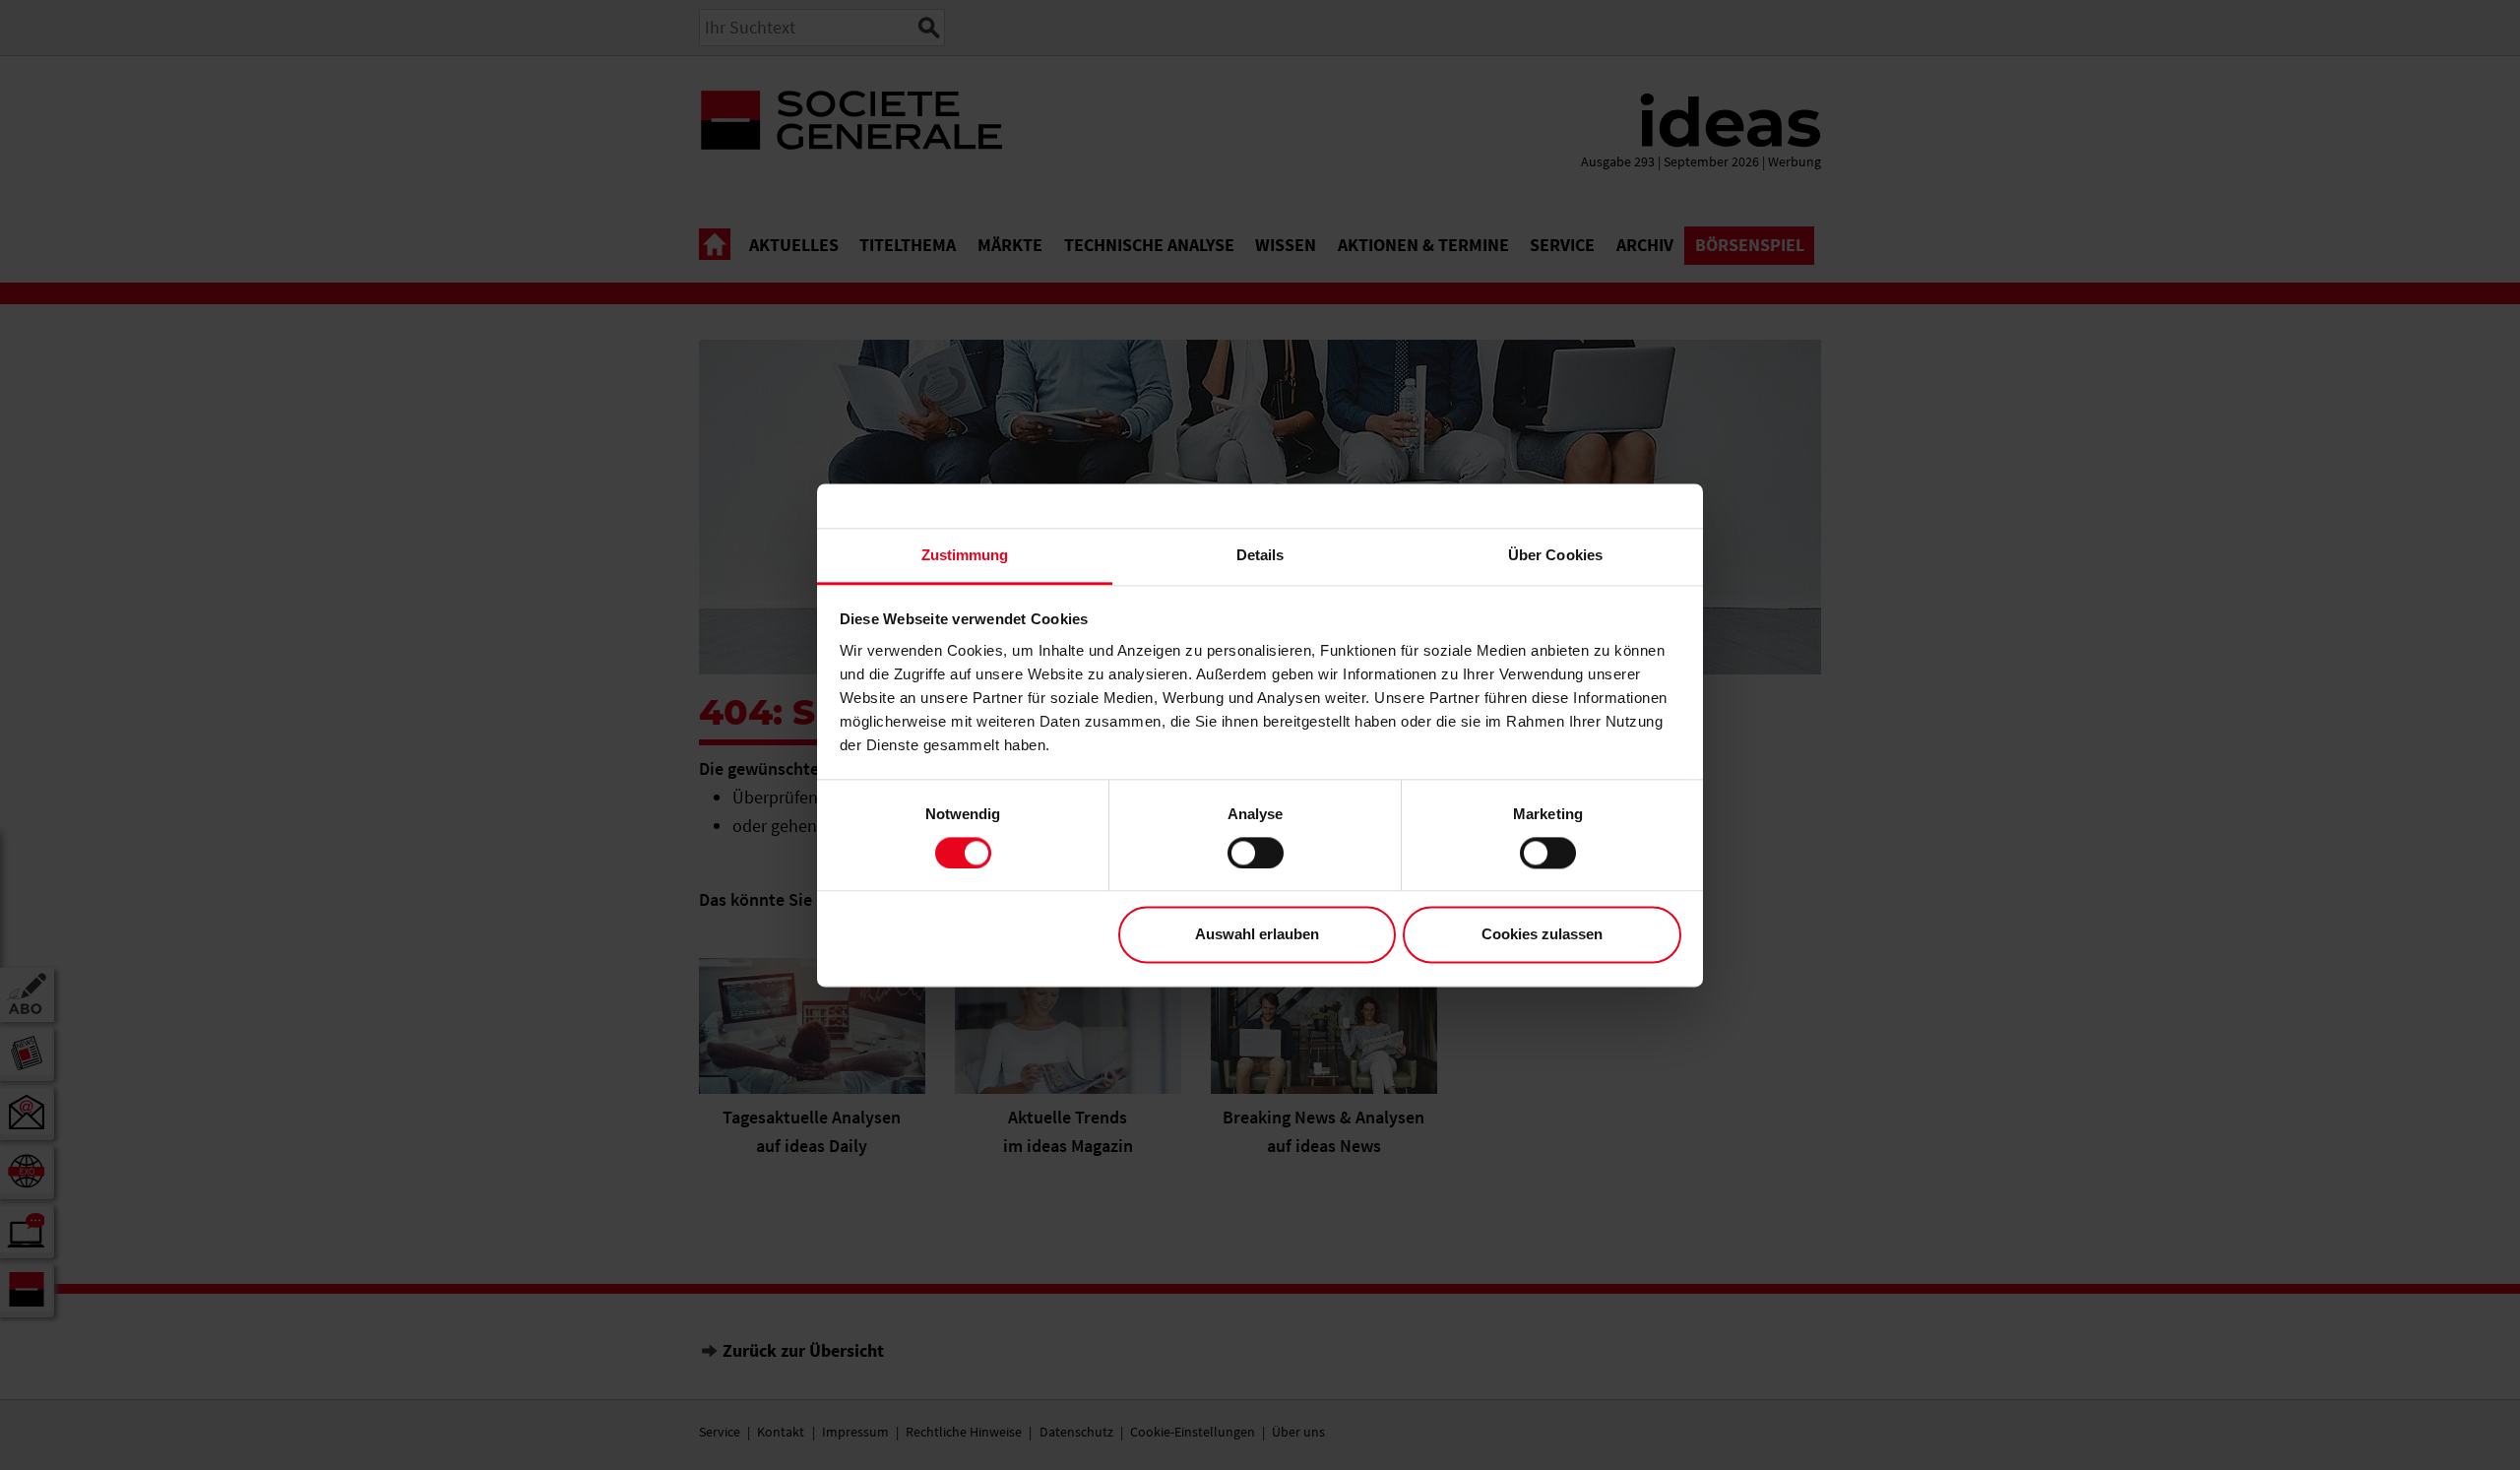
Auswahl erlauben (1257, 935)
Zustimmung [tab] (965, 555)
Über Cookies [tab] (1555, 555)
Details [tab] (1260, 555)
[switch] (1256, 853)
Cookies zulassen (1542, 935)
